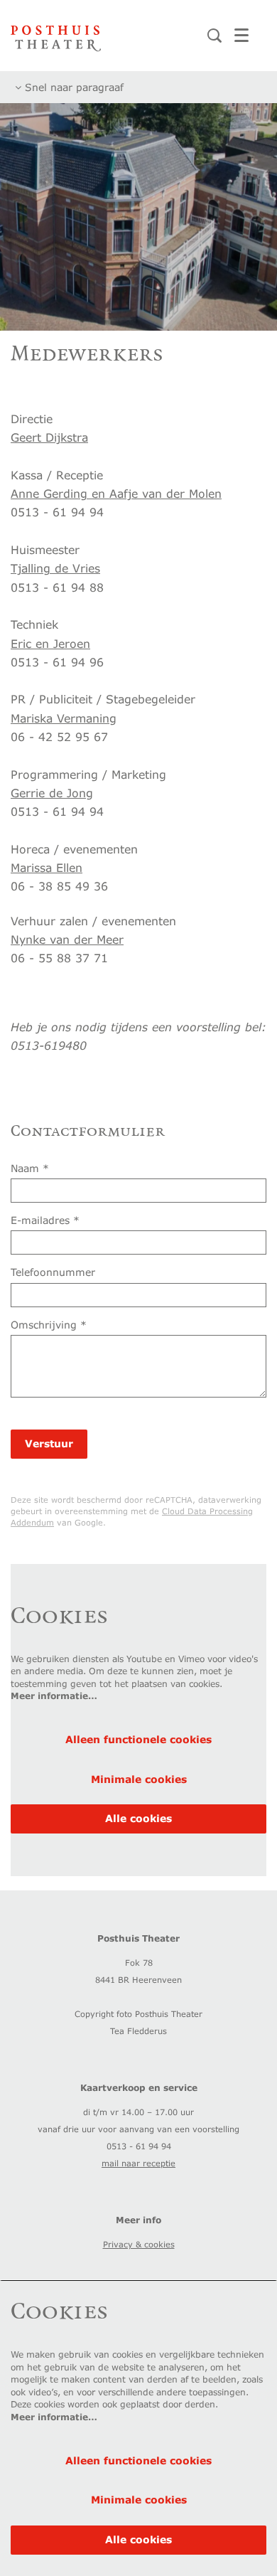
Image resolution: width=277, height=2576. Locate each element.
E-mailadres (45, 1220)
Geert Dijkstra (49, 437)
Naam (30, 1168)
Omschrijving (49, 1325)
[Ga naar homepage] (56, 36)
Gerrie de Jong (52, 793)
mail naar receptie (138, 2163)
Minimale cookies (139, 1779)
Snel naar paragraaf (72, 87)
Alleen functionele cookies (138, 1739)
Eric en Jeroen (50, 643)
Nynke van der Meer (67, 939)
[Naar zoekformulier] (214, 36)
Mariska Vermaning (64, 718)
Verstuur (49, 1443)
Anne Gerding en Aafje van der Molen (116, 493)
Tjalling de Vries (55, 568)
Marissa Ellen (47, 867)
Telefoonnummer (53, 1272)
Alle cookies (138, 1818)
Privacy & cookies (139, 2244)
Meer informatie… (54, 1696)
